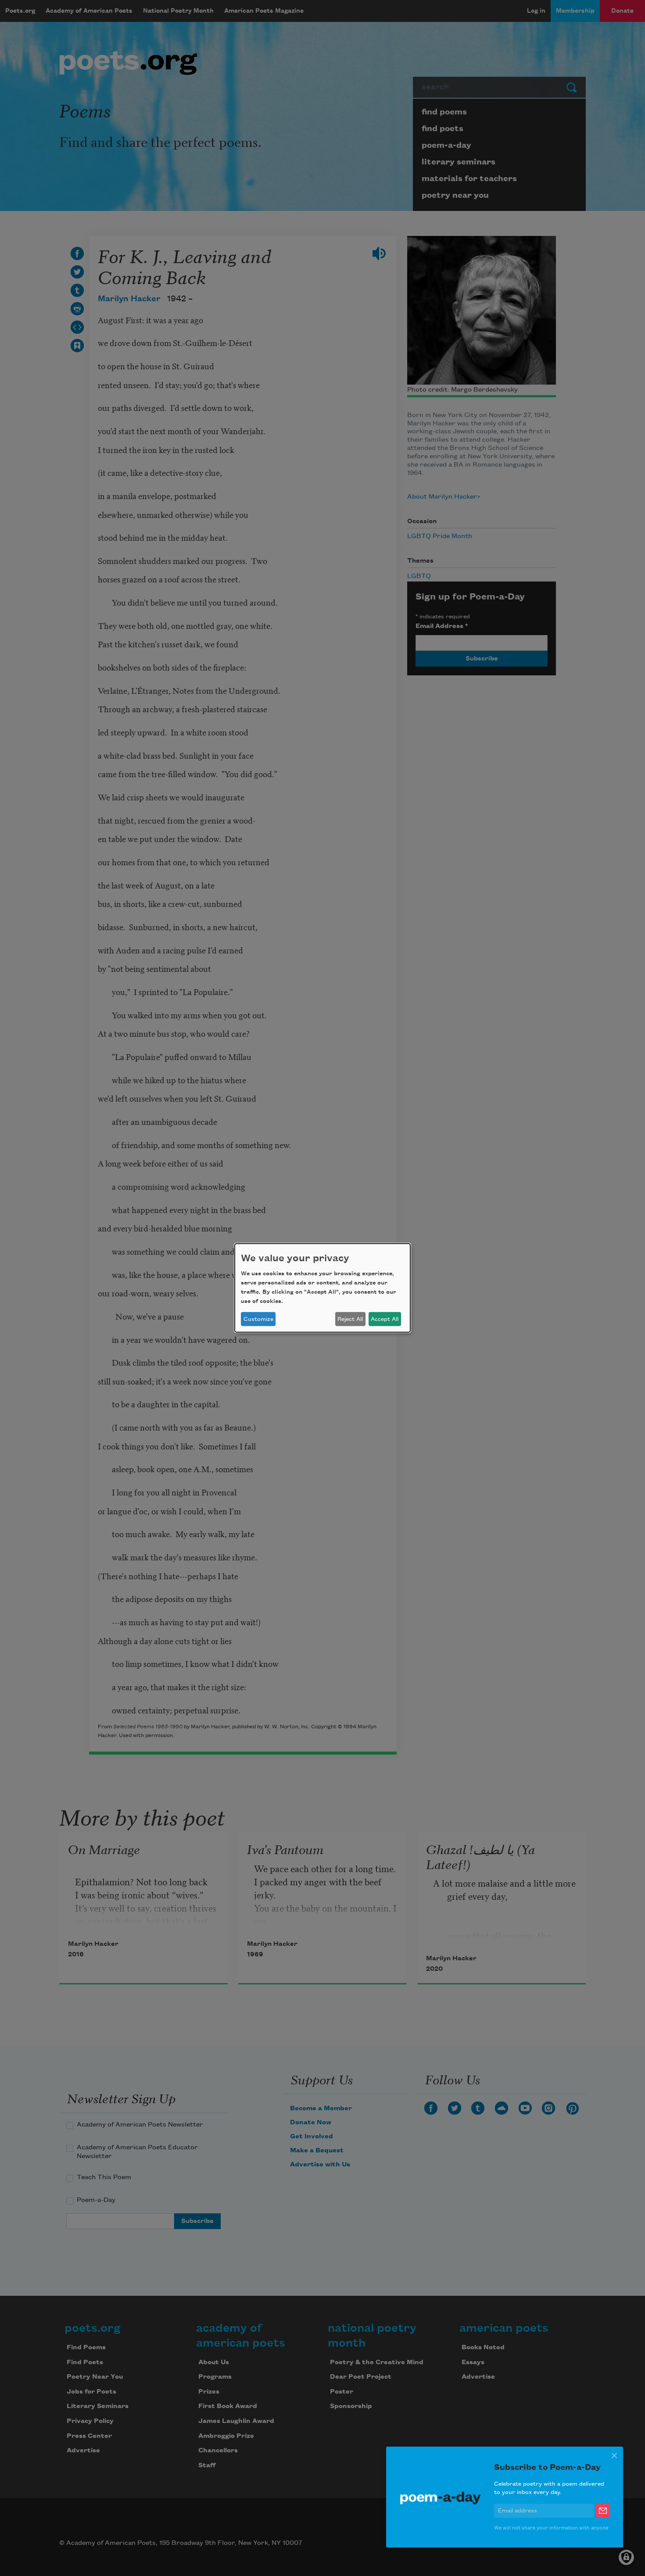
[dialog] (322, 1288)
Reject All (350, 1319)
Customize (258, 1319)
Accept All (385, 1319)
